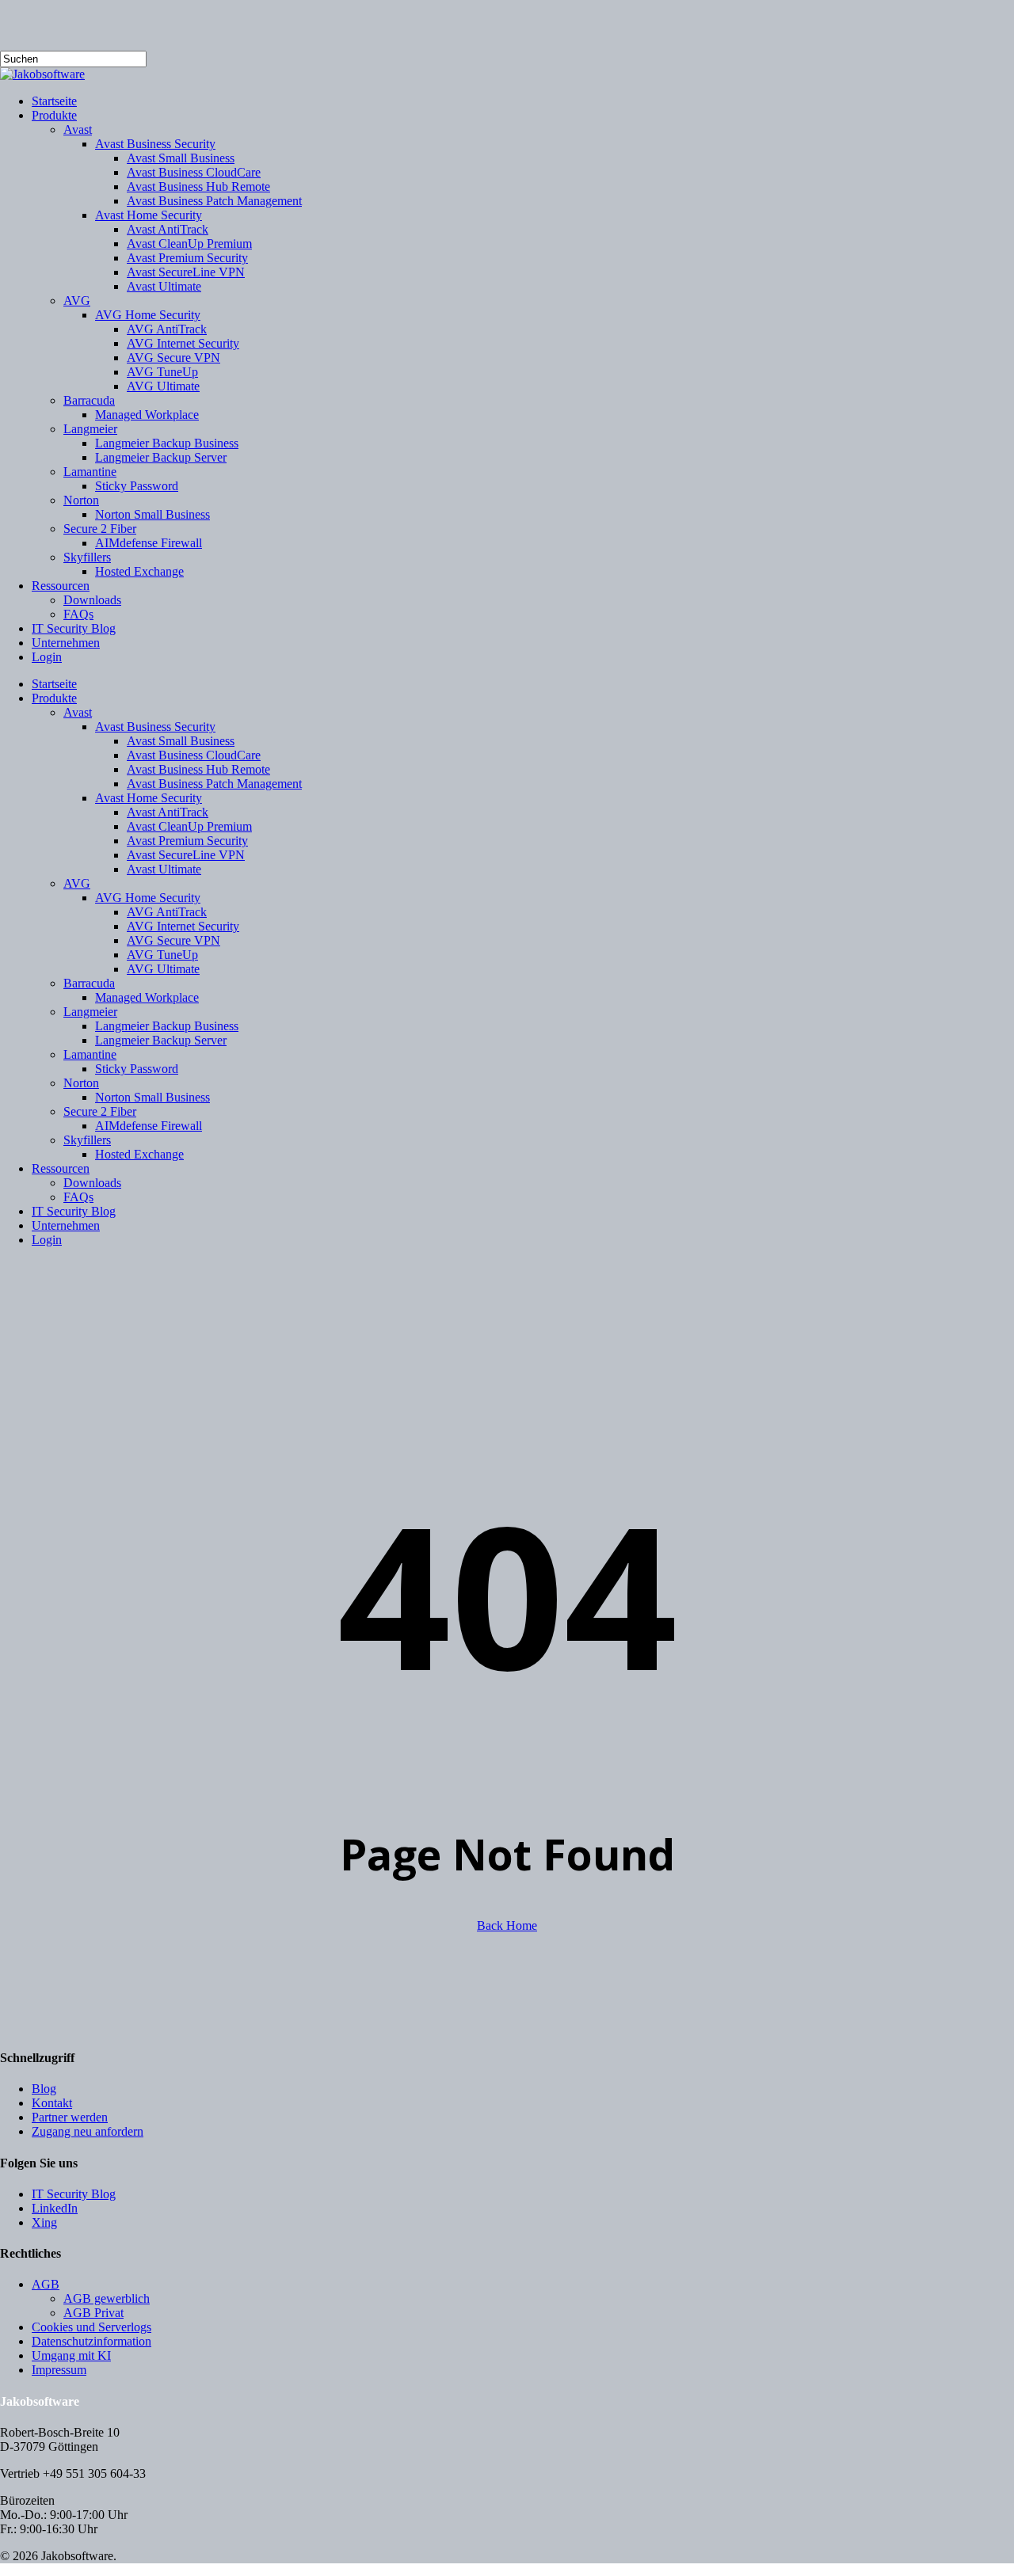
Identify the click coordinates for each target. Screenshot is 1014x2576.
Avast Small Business (181, 741)
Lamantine (90, 1054)
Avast (78, 712)
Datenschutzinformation (91, 2341)
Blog (44, 2089)
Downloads (92, 1183)
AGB (46, 2284)
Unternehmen (66, 1225)
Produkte (54, 698)
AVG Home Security (148, 898)
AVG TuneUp (162, 955)
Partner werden (70, 2117)
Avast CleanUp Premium (189, 826)
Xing (44, 2222)
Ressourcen (61, 1168)
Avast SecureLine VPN (186, 855)
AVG (77, 883)
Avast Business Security (155, 727)
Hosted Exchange (139, 1154)
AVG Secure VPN (173, 940)
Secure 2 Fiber (100, 1111)
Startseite (54, 684)
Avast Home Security (149, 798)
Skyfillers (87, 1140)
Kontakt (52, 2103)
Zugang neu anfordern (88, 2131)
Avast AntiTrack (168, 812)
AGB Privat (93, 2313)
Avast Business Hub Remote (198, 769)
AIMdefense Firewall (149, 1126)
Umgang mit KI (71, 2355)
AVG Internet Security (183, 926)
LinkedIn (55, 2208)
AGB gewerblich (107, 2298)
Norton (81, 1083)
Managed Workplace (147, 997)
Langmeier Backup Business (167, 1026)
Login (47, 1240)
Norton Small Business (152, 1097)
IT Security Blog (74, 1211)
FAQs (78, 1197)
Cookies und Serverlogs (91, 2327)
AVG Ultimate (163, 969)
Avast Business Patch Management (214, 784)
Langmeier (90, 1012)
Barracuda (89, 983)
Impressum (59, 2370)
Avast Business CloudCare (194, 755)
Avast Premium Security (187, 841)
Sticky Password (137, 1069)
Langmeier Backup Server (161, 1040)
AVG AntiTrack (167, 912)
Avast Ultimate (164, 869)
